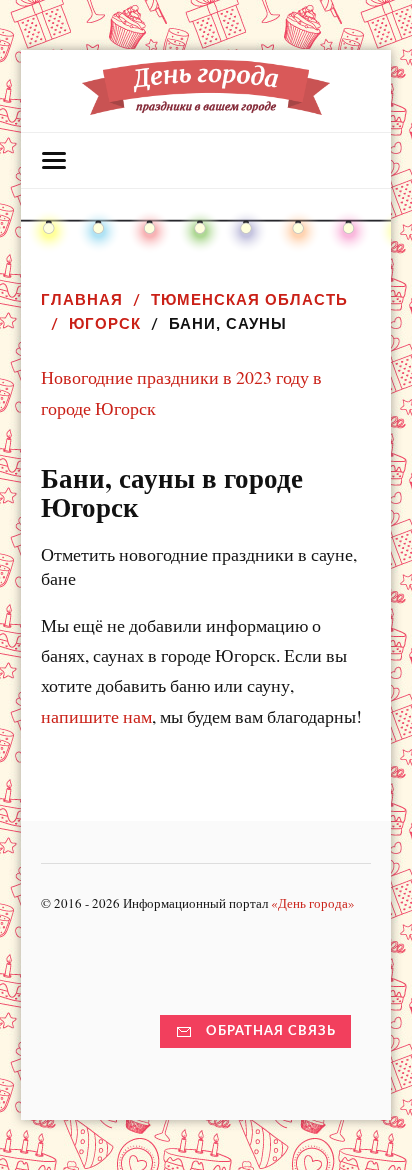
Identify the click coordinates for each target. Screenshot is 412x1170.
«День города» (313, 903)
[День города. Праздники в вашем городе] (206, 105)
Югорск (105, 323)
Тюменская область (249, 299)
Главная (82, 299)
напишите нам (96, 716)
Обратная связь (271, 1031)
